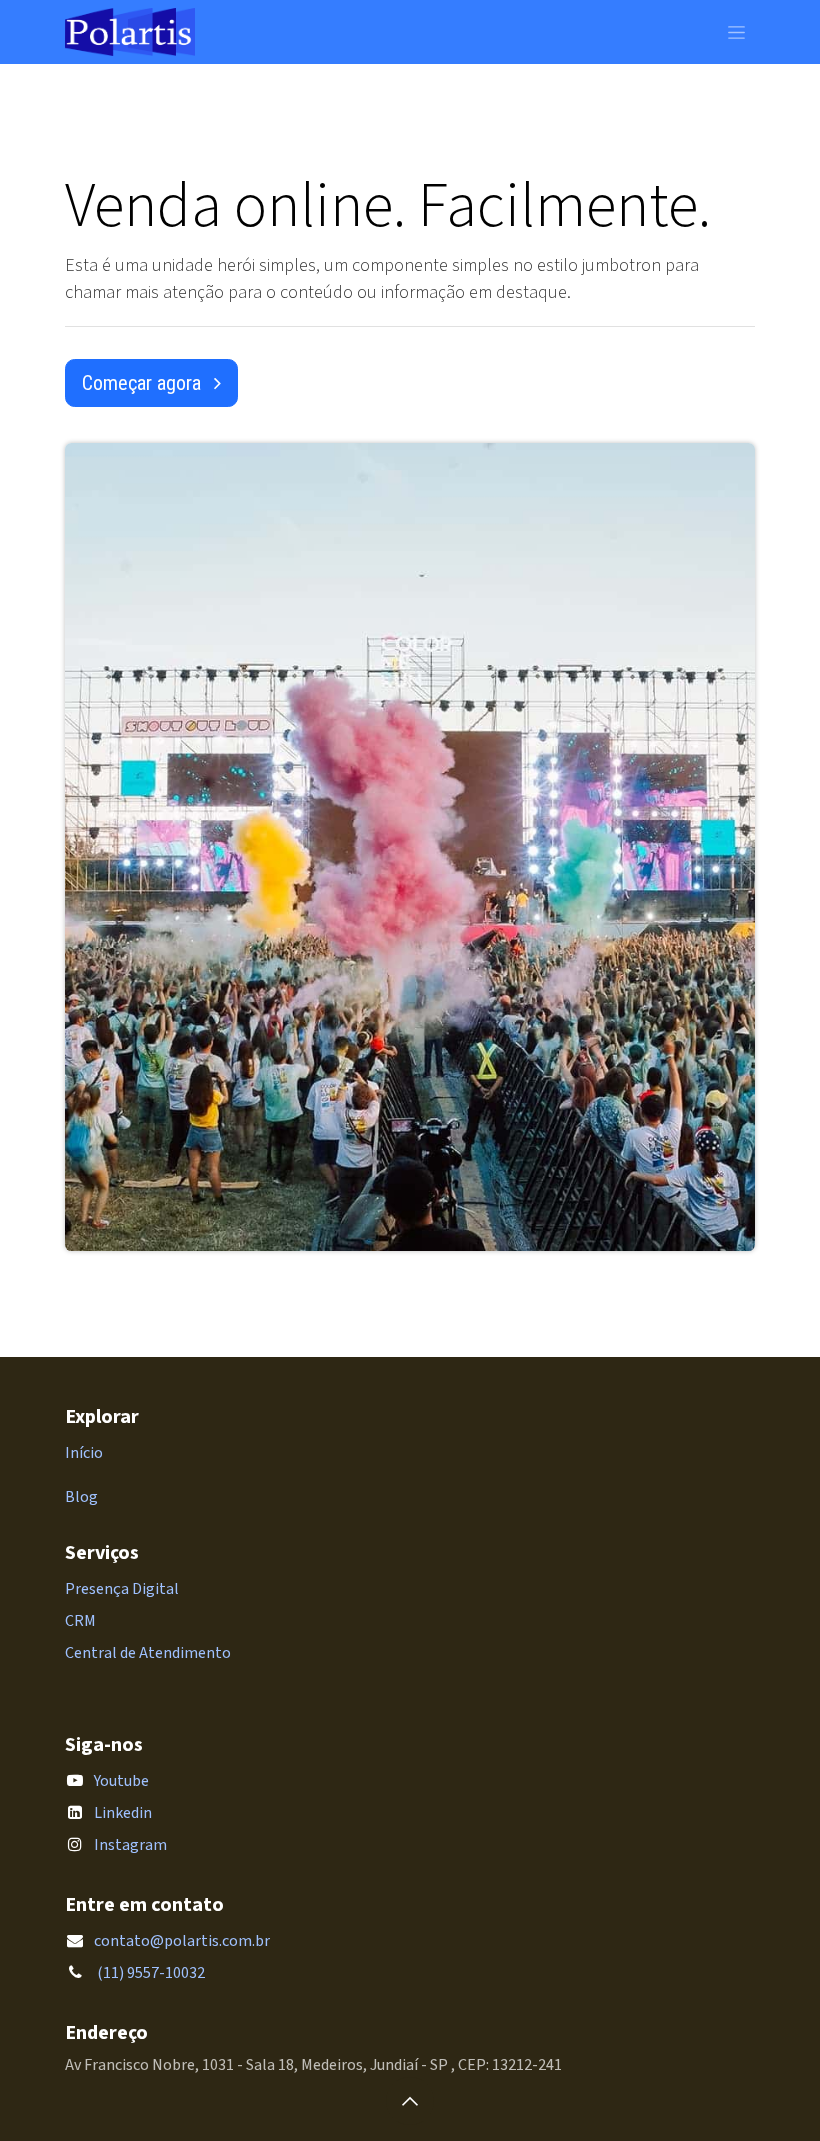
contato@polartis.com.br (182, 1941)
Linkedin (123, 1813)
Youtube (121, 1781)
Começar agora (144, 383)
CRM (80, 1621)
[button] (410, 2101)
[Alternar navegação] (736, 32)
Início (84, 1453)
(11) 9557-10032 (149, 1973)
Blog (81, 1497)
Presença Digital (122, 1589)
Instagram (130, 1845)
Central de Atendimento (148, 1653)
